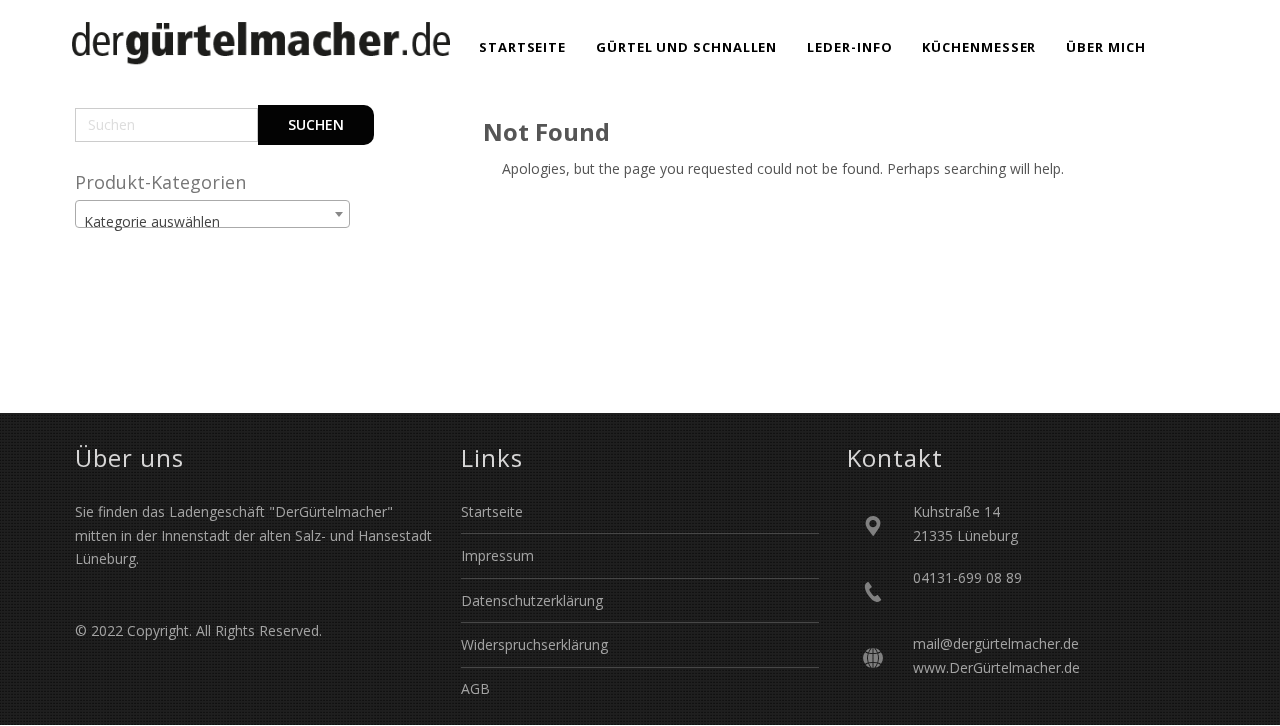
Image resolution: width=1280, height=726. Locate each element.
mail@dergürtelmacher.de (996, 643)
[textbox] (212, 222)
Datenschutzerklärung (532, 600)
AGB (475, 688)
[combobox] (212, 214)
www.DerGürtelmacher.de (996, 667)
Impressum (497, 555)
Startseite (492, 511)
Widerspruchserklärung (534, 644)
